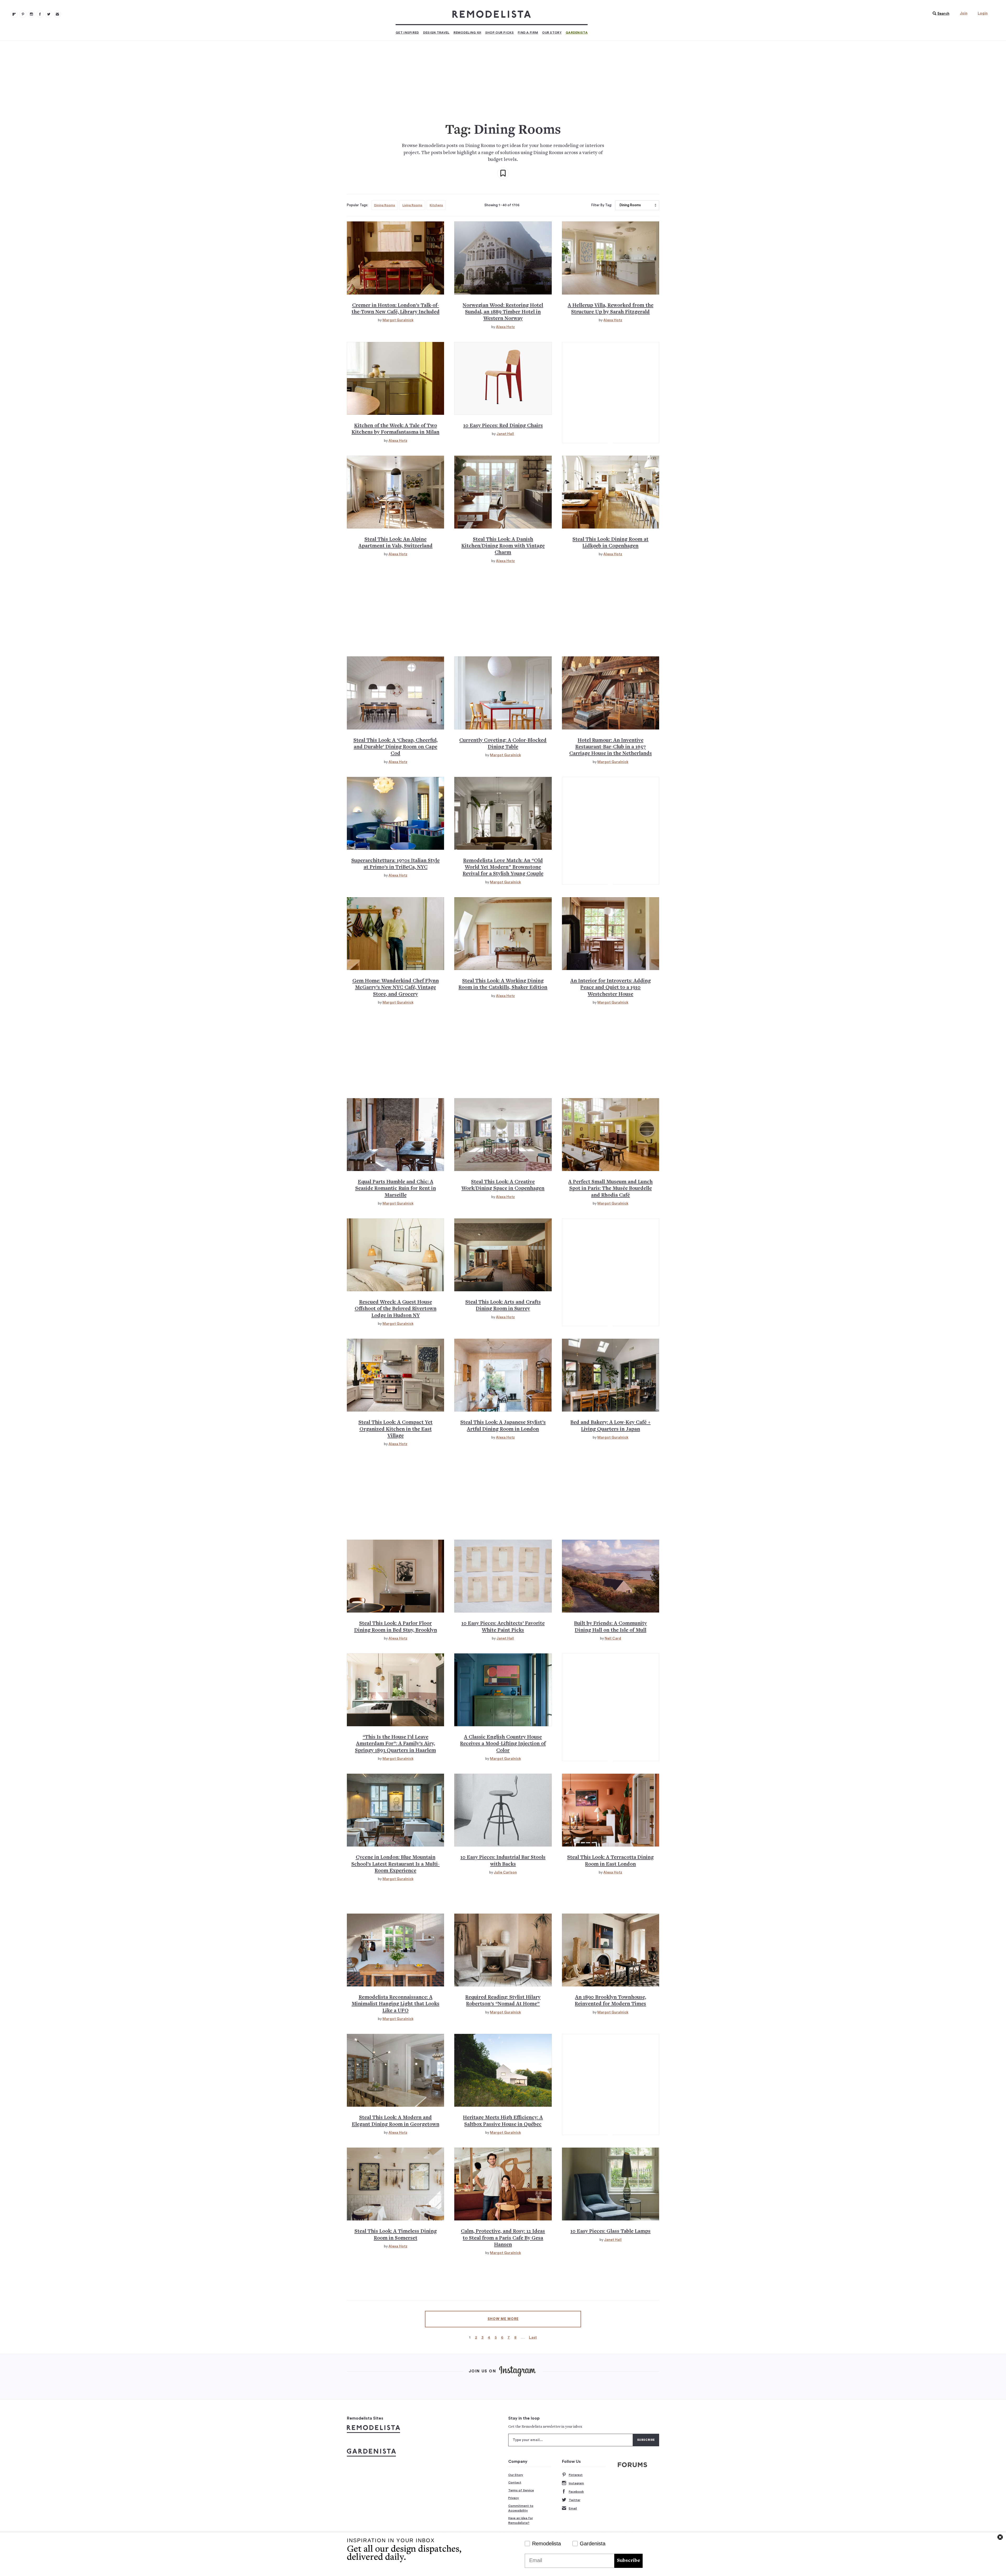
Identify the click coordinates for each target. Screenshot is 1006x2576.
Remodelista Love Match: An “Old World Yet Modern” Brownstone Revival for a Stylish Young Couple (503, 868)
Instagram (576, 2483)
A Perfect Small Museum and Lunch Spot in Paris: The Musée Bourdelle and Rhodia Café (610, 1189)
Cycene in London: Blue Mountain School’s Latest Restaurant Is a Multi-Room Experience (395, 1864)
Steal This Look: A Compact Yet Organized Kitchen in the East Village (395, 1429)
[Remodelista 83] (49, 14)
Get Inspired (407, 32)
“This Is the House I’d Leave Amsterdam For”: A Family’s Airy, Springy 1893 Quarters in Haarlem (395, 1744)
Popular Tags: (357, 205)
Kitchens (436, 205)
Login (983, 13)
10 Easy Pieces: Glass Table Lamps (610, 2232)
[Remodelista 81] (31, 14)
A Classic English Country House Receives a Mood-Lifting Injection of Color (503, 1744)
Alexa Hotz (505, 327)
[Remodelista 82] (40, 14)
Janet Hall (505, 434)
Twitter (575, 2500)
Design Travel (436, 32)
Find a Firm (528, 32)
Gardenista (577, 32)
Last (533, 2337)
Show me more (503, 2319)
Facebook (576, 2492)
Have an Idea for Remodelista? (521, 2520)
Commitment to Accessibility (521, 2508)
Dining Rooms (385, 205)
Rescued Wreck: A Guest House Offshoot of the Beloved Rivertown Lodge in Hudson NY (396, 1309)
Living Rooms (412, 205)
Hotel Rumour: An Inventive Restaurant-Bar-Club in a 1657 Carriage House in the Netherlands (611, 747)
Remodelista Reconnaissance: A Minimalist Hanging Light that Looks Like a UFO (395, 2004)
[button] (940, 14)
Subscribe (628, 2561)
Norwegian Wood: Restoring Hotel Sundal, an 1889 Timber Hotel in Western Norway (503, 312)
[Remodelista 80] (23, 14)
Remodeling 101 (467, 32)
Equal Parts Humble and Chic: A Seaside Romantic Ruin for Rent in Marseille (396, 1189)
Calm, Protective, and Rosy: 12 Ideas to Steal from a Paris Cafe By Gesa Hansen (503, 2238)
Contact (515, 2482)
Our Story (552, 32)
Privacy (514, 2498)
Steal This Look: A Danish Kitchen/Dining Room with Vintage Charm (503, 546)
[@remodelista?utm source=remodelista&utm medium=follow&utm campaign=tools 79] (14, 14)
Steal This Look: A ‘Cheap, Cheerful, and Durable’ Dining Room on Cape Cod (395, 747)
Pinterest (576, 2475)
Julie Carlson (505, 1872)
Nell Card (613, 1638)
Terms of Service (521, 2490)
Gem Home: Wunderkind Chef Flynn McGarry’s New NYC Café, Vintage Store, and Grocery (396, 988)
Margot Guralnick (398, 320)
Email (573, 2508)
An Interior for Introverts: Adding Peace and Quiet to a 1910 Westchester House (611, 988)
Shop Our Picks (499, 32)
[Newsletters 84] (57, 14)
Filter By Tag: (602, 205)
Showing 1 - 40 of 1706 (502, 205)
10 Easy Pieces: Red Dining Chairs (503, 426)
